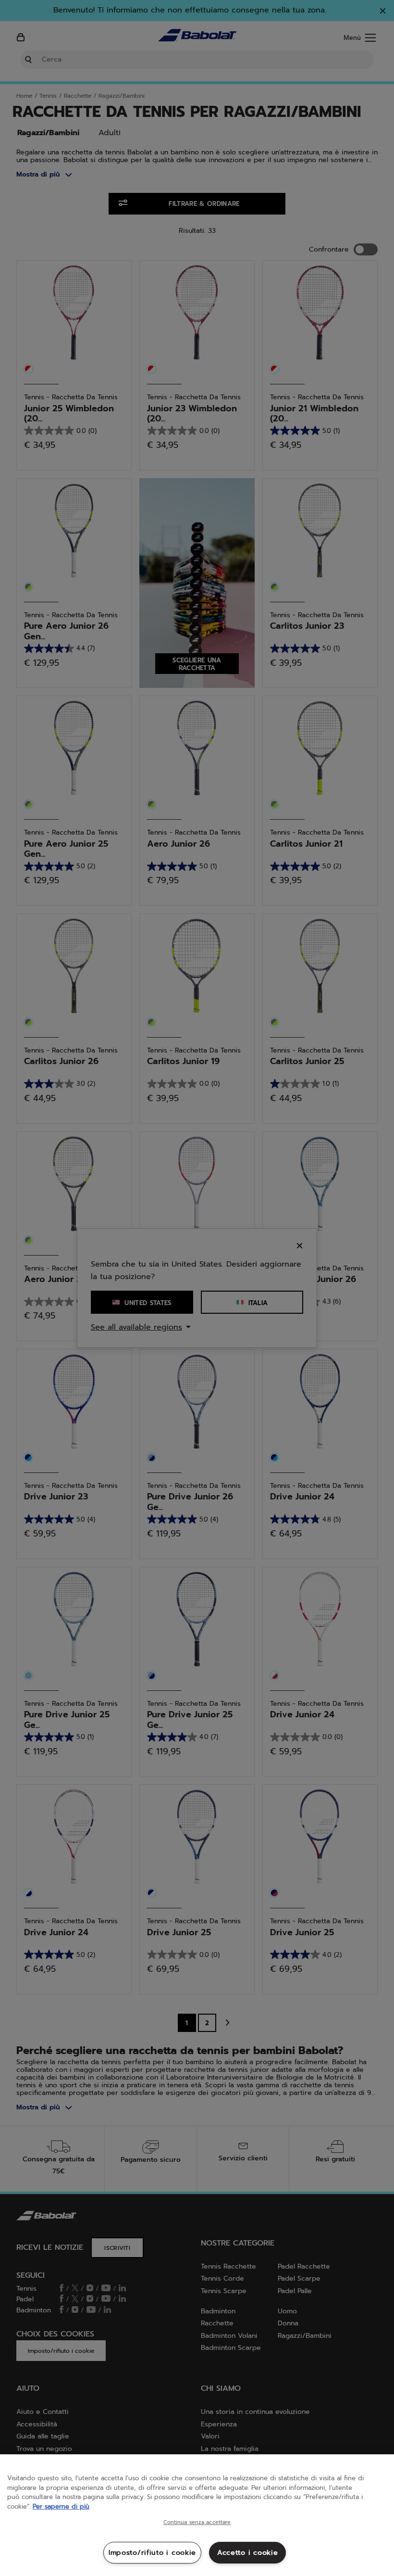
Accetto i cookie (248, 2552)
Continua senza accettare (197, 2523)
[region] (197, 2515)
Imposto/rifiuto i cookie (152, 2552)
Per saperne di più (61, 2506)
